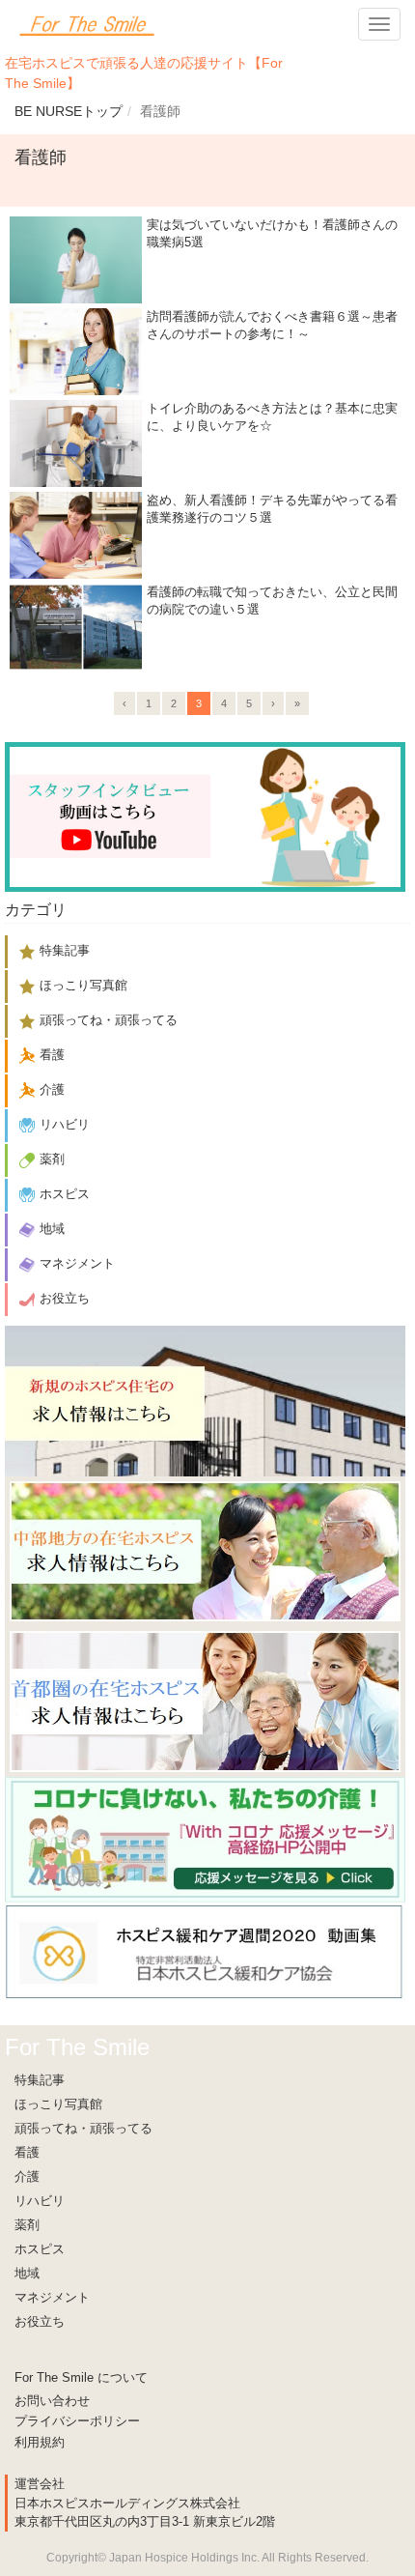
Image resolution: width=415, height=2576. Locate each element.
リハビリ (40, 2201)
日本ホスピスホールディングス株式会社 (127, 2503)
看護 (27, 2152)
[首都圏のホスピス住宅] (205, 1701)
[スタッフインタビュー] (205, 816)
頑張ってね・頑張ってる (83, 2128)
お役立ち (40, 2321)
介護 (27, 2176)
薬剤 (27, 2225)
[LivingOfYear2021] (205, 1839)
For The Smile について (81, 2377)
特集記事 (40, 2080)
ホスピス (40, 2249)
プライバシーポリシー (77, 2421)
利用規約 (40, 2442)
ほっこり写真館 (58, 2104)
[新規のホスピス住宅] (205, 1400)
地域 (27, 2273)
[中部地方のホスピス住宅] (205, 1550)
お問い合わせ (52, 2401)
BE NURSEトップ (69, 111)
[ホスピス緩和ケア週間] (205, 1950)
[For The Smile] (87, 24)
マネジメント (52, 2297)
